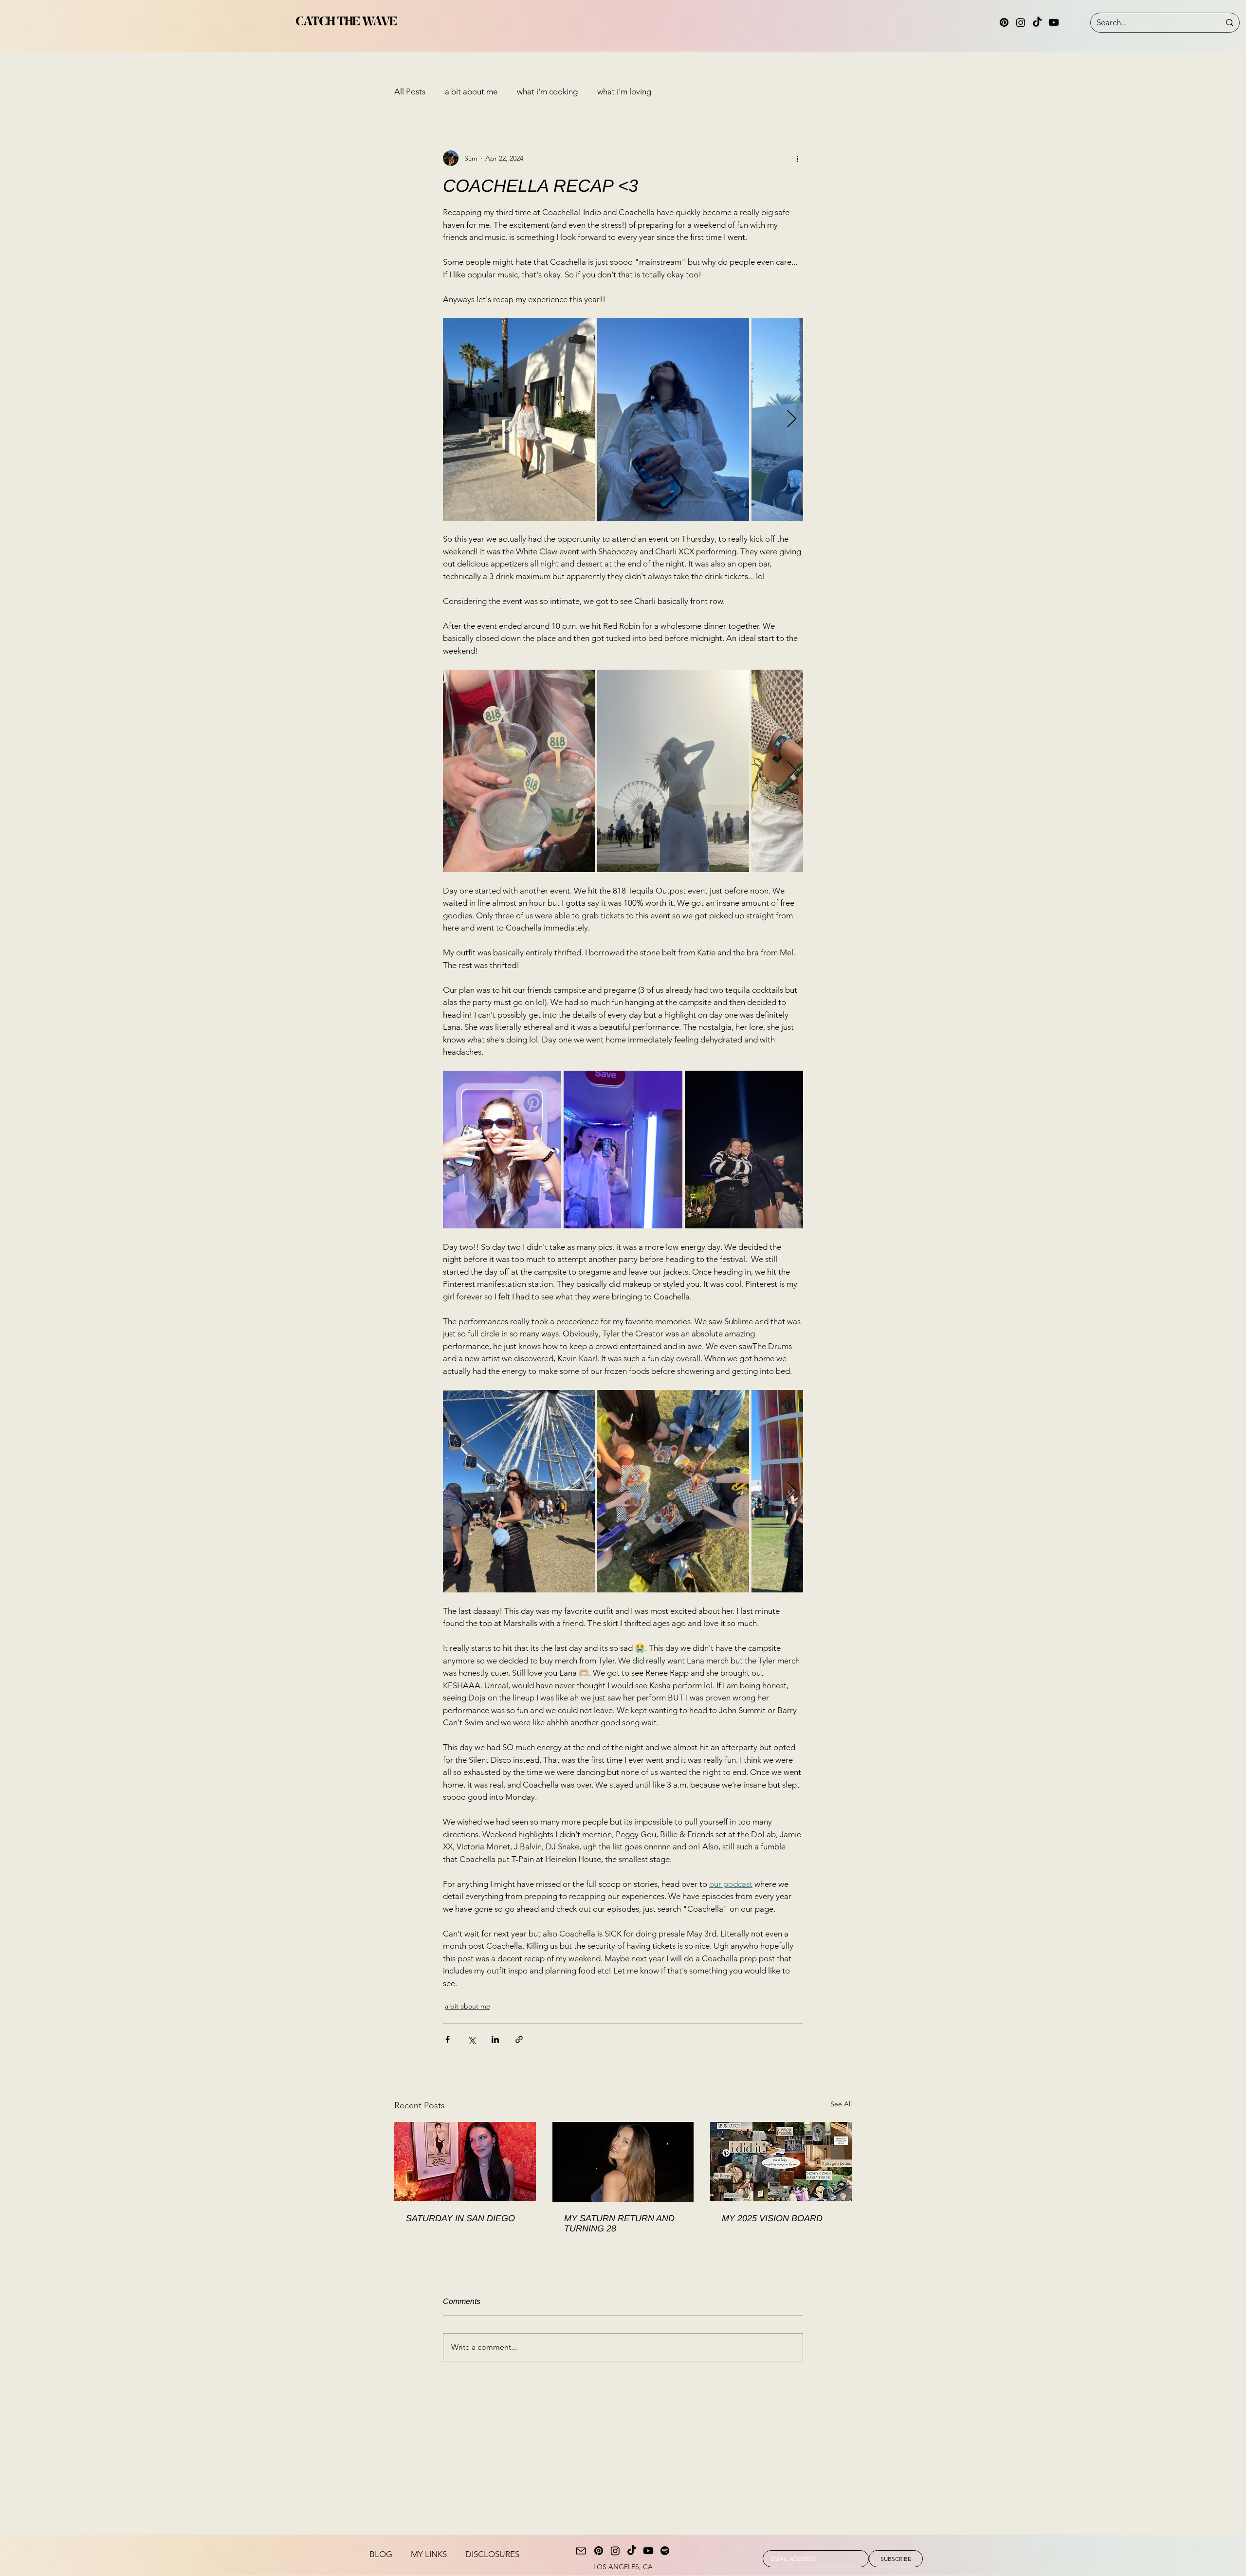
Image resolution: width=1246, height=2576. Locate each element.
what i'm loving (624, 91)
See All (841, 2104)
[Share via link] (519, 2039)
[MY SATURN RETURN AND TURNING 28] (623, 2162)
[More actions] (797, 158)
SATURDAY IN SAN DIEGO (460, 2218)
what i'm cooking (547, 91)
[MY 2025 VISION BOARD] (781, 2162)
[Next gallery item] (792, 419)
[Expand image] (519, 420)
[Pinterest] (1004, 22)
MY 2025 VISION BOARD (772, 2218)
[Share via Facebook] (448, 2039)
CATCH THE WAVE (346, 22)
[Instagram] (1021, 22)
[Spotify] (665, 2551)
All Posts (410, 91)
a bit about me (471, 91)
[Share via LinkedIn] (495, 2039)
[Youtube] (1054, 22)
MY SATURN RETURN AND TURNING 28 (619, 2223)
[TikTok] (1037, 22)
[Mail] (581, 2551)
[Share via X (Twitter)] (471, 2039)
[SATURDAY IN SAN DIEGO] (465, 2162)
